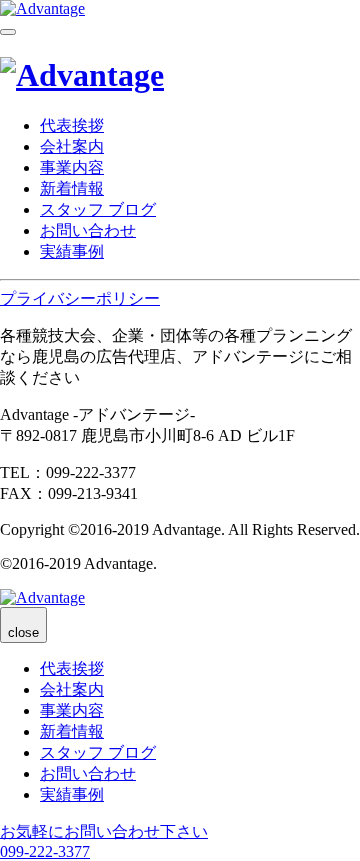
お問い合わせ (88, 230)
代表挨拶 (72, 125)
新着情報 (72, 188)
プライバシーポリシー (80, 298)
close (23, 632)
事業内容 (72, 167)
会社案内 (72, 146)
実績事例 (72, 251)
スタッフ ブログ (98, 209)
